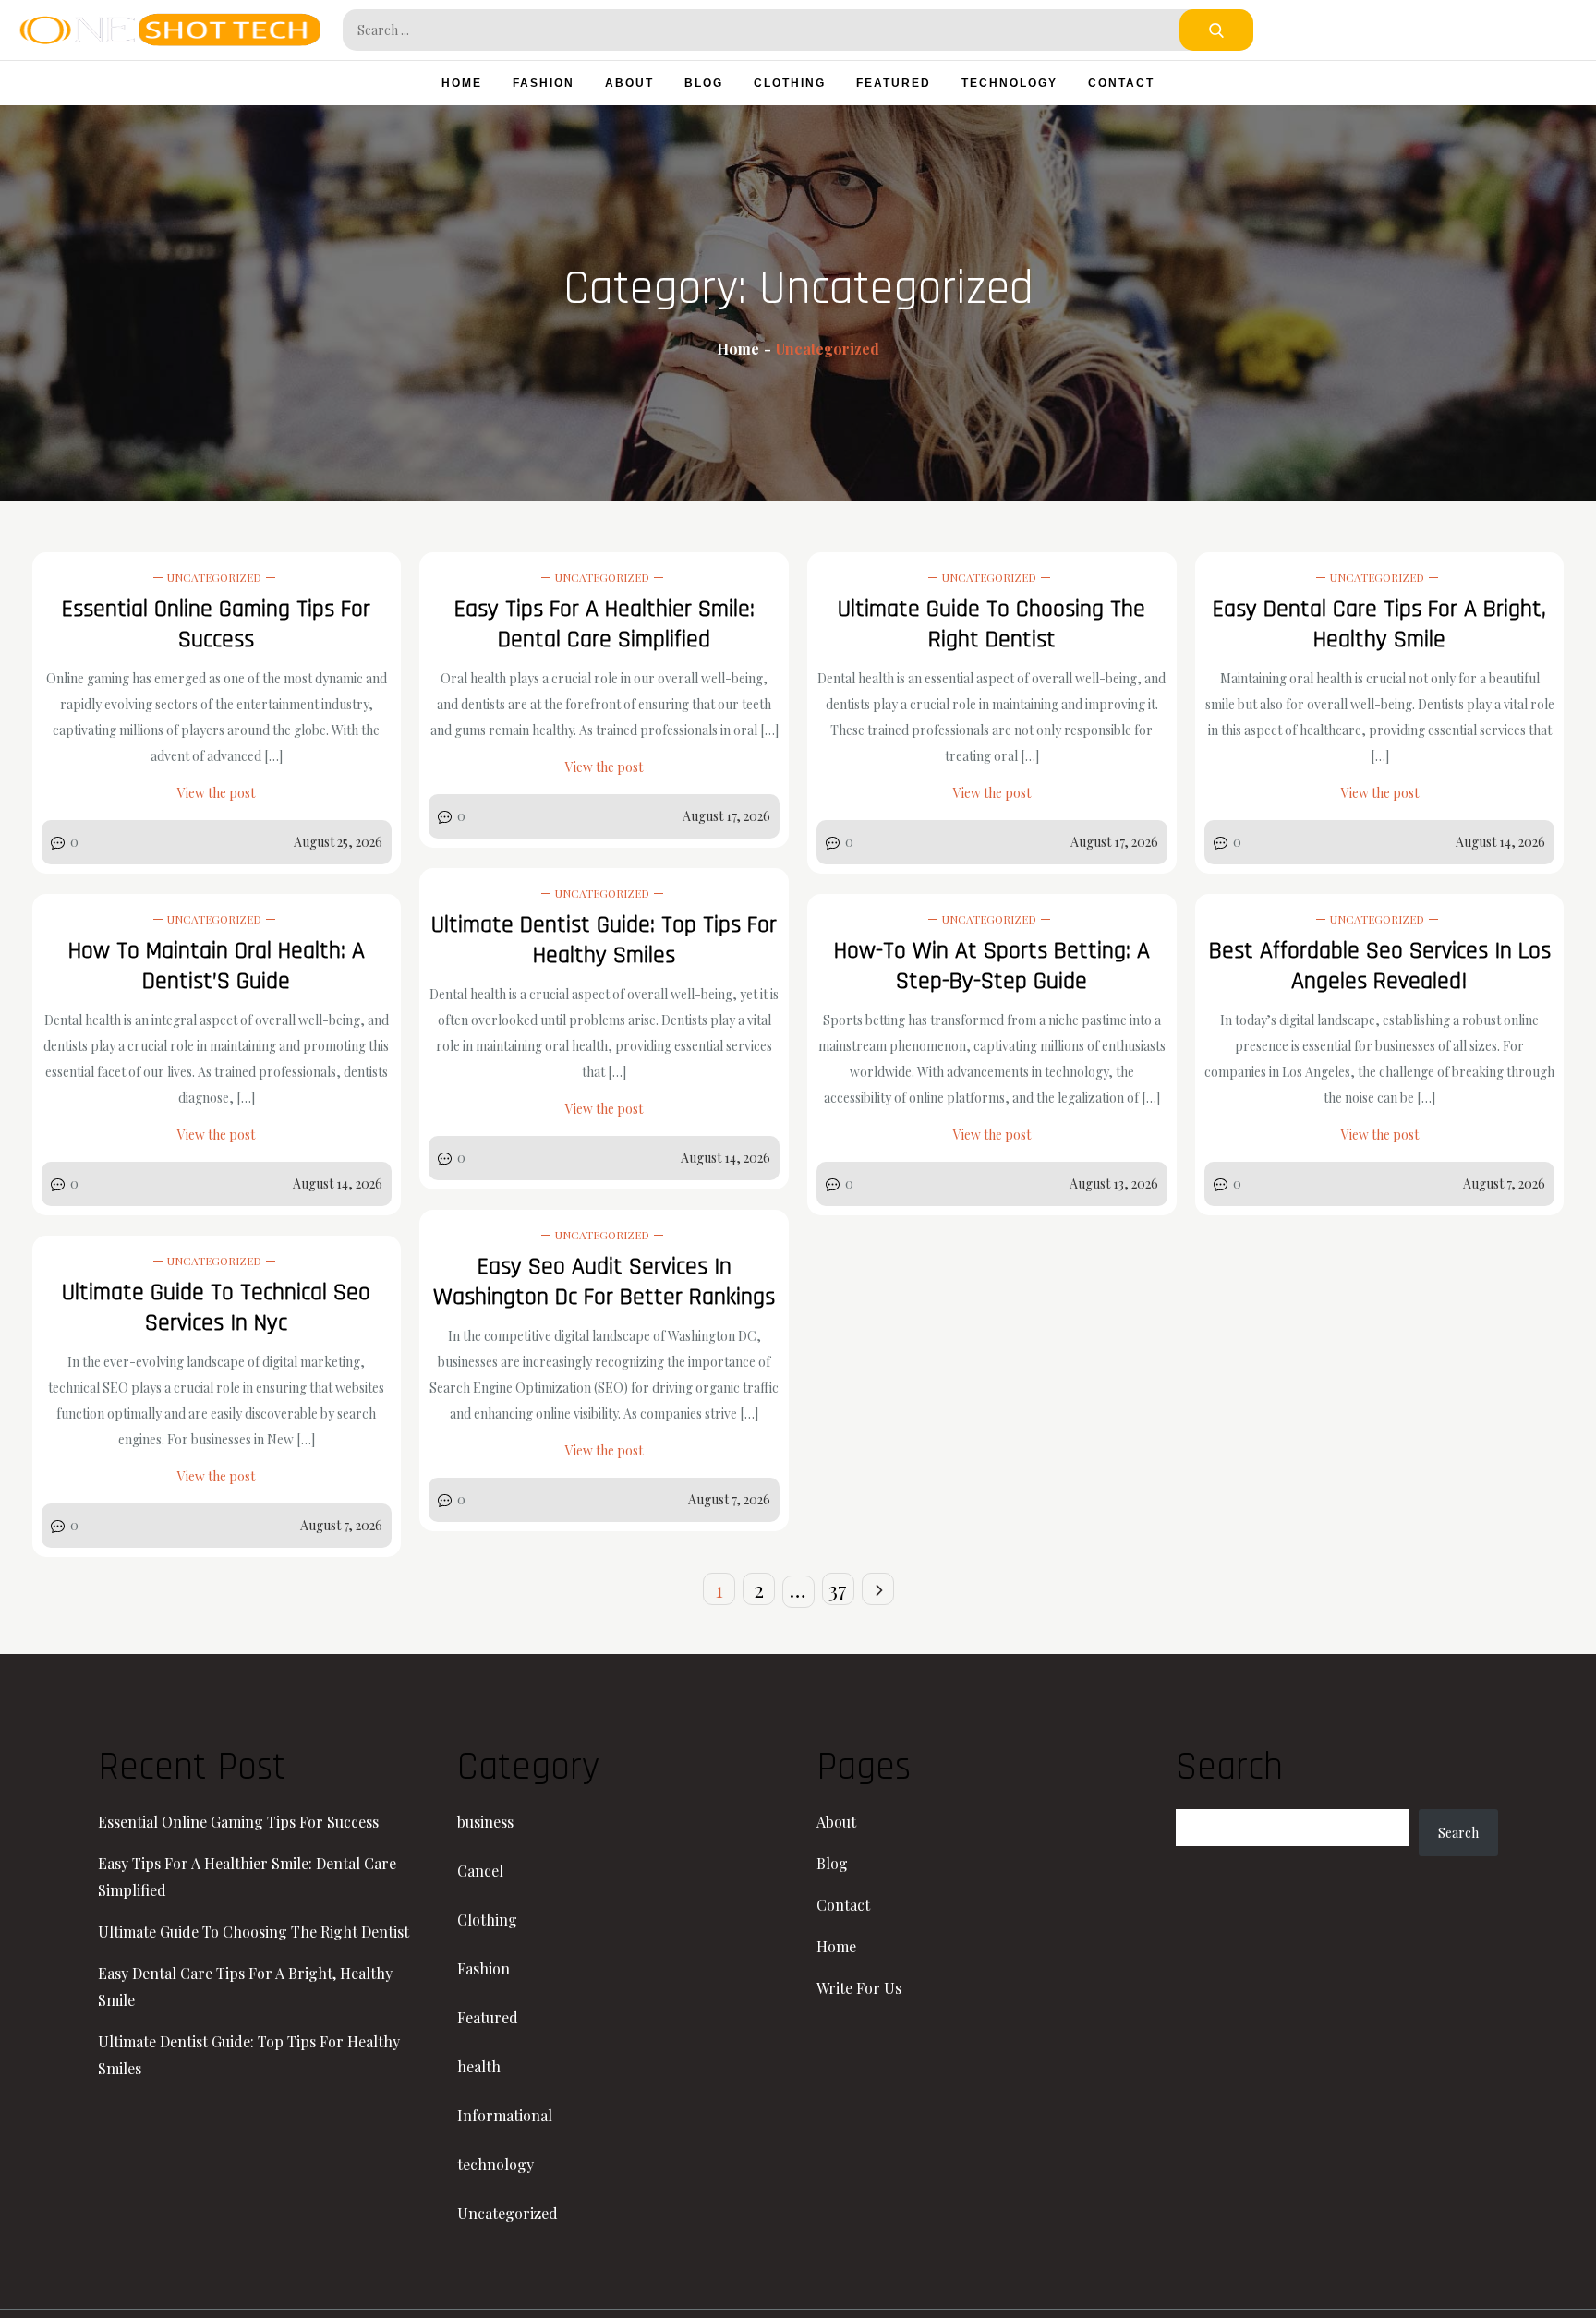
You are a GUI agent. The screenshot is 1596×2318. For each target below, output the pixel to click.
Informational (505, 2115)
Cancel (480, 1871)
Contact (1121, 83)
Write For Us (859, 1988)
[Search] (1216, 30)
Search (1458, 1833)
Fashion (544, 83)
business (485, 1822)
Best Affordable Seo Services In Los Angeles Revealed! (1380, 966)
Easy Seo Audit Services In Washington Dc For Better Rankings (604, 1282)
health (479, 2066)
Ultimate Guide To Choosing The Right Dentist (991, 625)
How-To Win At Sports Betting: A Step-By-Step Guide (992, 966)
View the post (216, 793)
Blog (704, 83)
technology (1010, 83)
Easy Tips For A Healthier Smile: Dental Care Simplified (605, 625)
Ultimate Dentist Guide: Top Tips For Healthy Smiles (604, 941)
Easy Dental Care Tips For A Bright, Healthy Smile (1379, 625)
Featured (894, 83)
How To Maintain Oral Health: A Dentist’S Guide (217, 966)
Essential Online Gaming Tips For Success (216, 625)
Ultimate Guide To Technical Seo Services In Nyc (216, 1308)
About (629, 83)
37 (838, 1589)
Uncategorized (214, 577)
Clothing (790, 83)
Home (462, 83)
